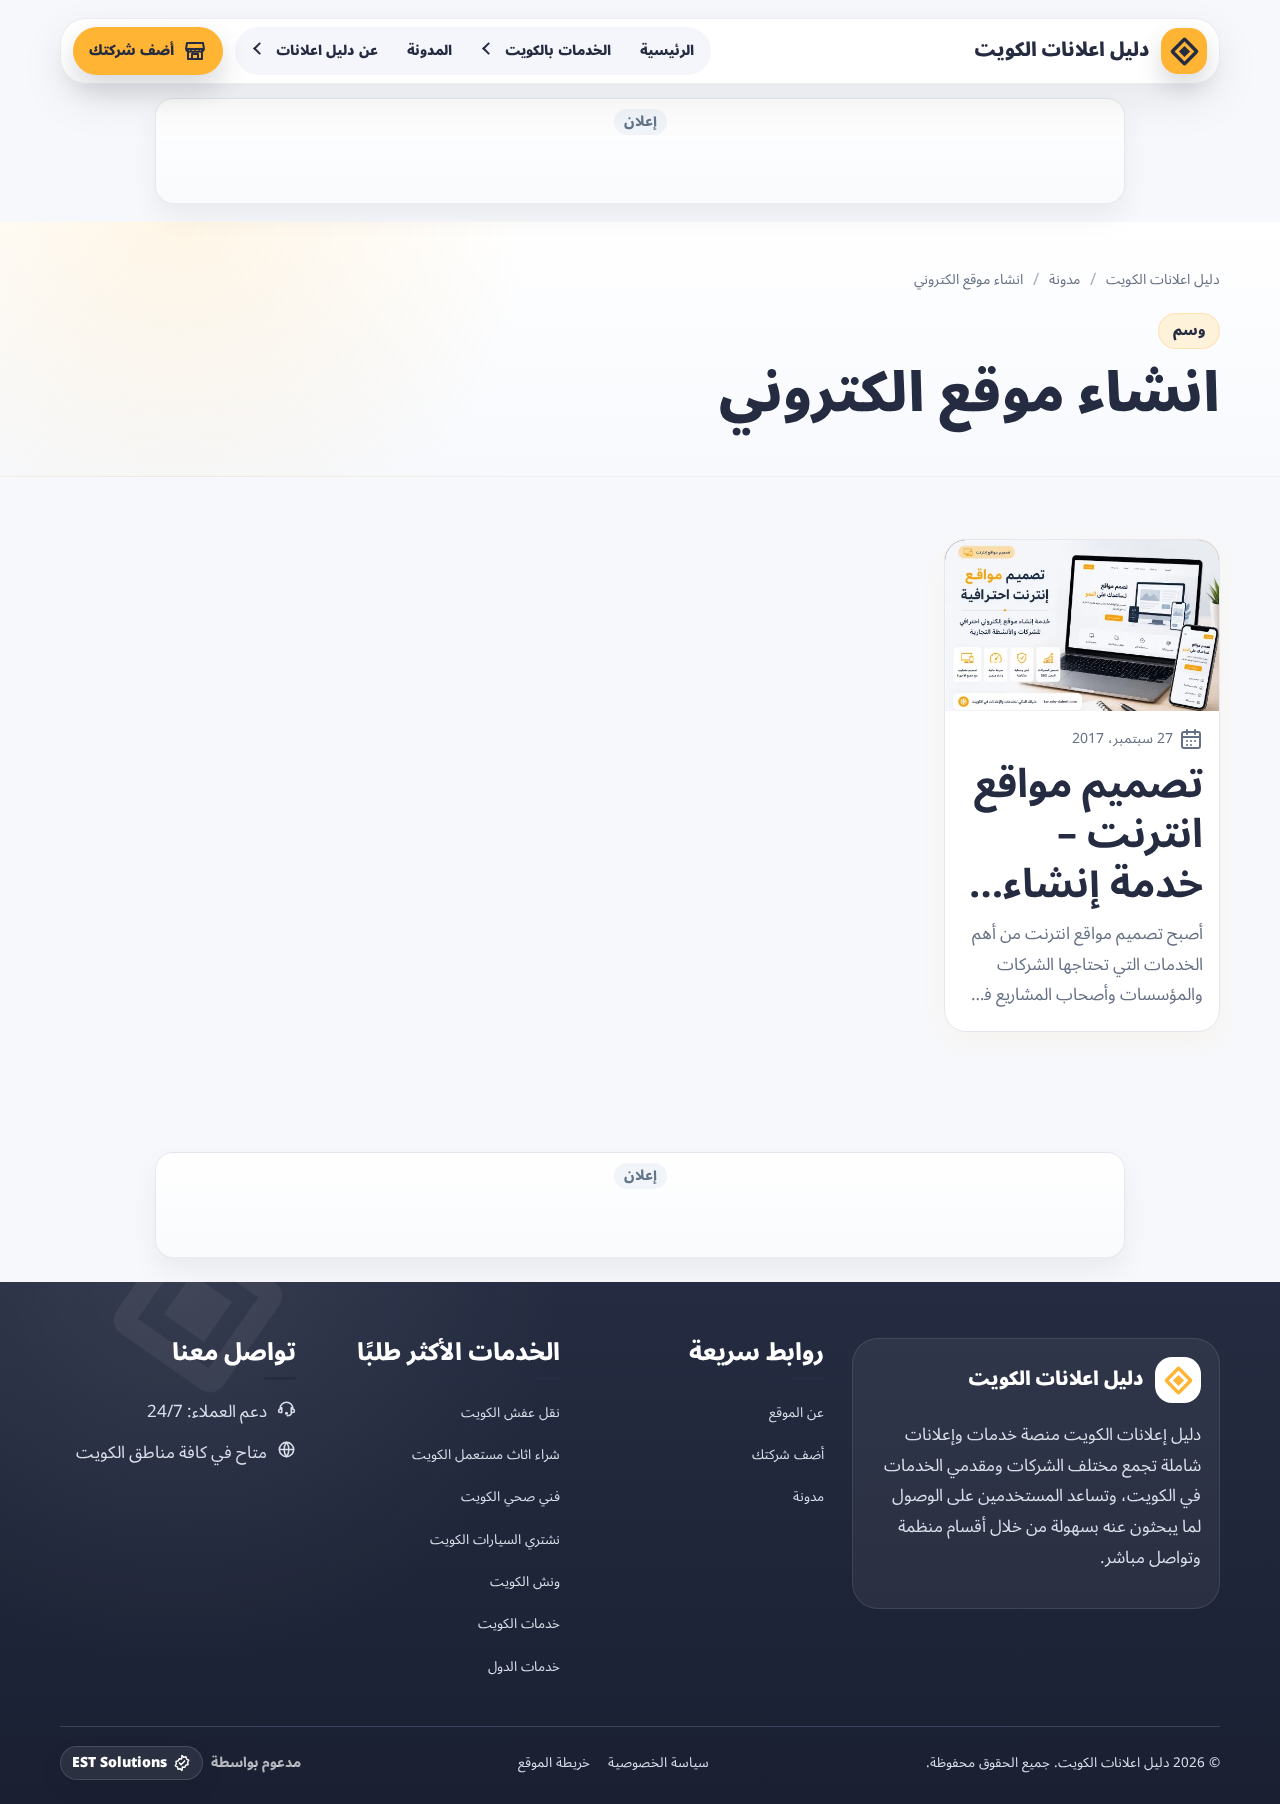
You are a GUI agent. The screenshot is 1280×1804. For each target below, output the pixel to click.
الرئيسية (667, 50)
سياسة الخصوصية (658, 1763)
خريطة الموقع (554, 1763)
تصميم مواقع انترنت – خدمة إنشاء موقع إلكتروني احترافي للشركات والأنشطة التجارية (1083, 835)
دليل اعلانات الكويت (1062, 50)
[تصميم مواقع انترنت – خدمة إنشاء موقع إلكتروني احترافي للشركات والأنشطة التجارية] (1082, 626)
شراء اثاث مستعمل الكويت (486, 1454)
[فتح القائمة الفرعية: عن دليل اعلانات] (259, 51)
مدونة (1064, 280)
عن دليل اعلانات (327, 50)
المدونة (429, 50)
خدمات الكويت (519, 1623)
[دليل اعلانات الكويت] (1184, 51)
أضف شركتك (131, 50)
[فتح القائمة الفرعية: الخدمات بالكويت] (488, 51)
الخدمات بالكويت (558, 50)
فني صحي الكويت (510, 1496)
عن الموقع (796, 1412)
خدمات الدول (524, 1666)
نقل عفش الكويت (510, 1412)
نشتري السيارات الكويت (495, 1539)
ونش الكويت (525, 1581)
